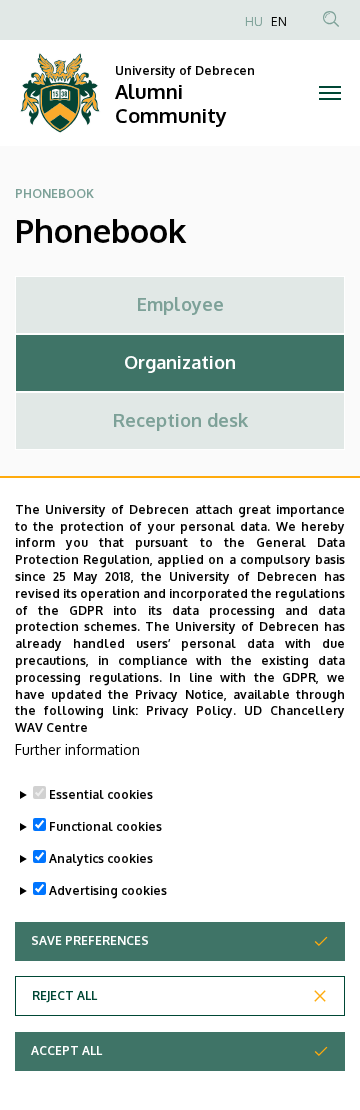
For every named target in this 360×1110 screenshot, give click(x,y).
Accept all (66, 1050)
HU (254, 21)
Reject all (64, 995)
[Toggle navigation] (330, 93)
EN (279, 21)
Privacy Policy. (191, 710)
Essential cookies (101, 794)
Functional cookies (105, 826)
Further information (77, 749)
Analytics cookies (101, 858)
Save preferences (90, 940)
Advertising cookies (108, 890)
